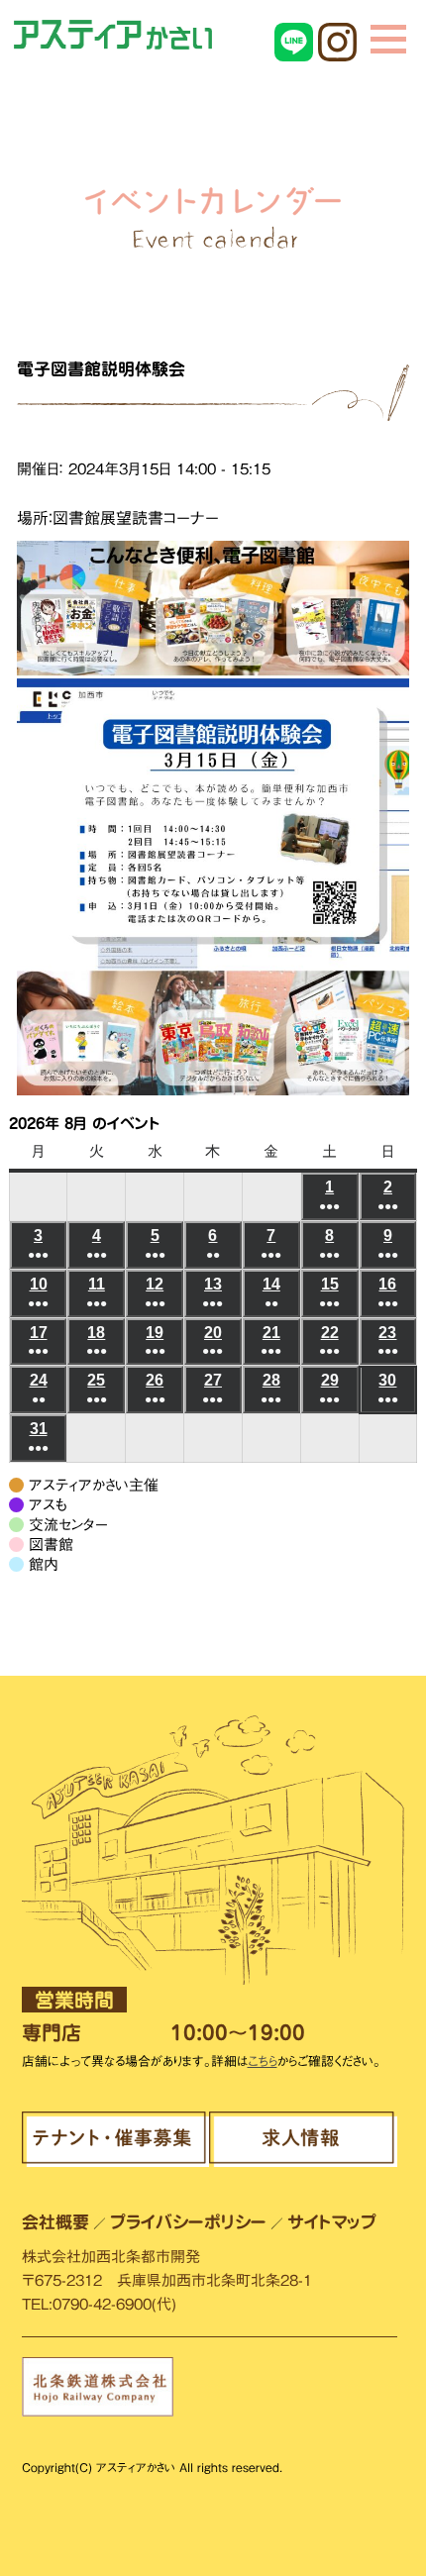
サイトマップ (332, 2222)
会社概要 (55, 2222)
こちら (263, 2061)
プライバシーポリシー (188, 2222)
